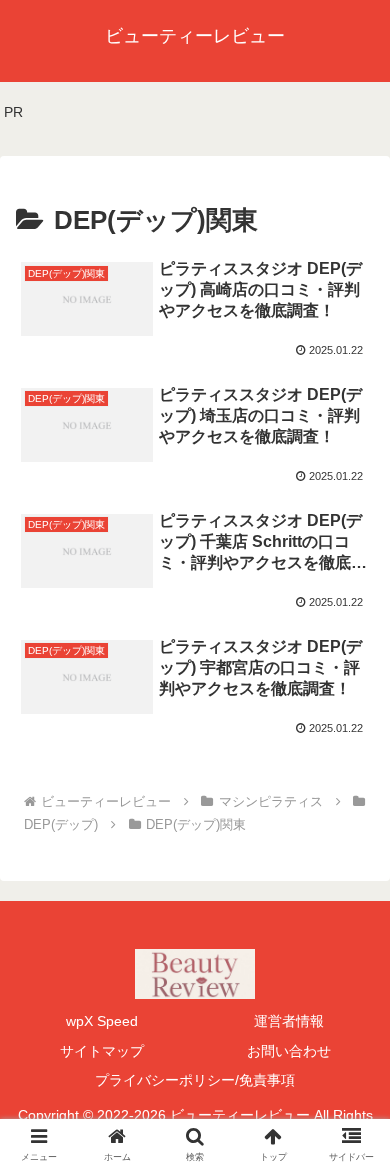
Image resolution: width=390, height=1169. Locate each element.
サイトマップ (102, 1051)
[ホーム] (106, 801)
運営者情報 (289, 1021)
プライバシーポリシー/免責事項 (195, 1080)
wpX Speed (102, 1021)
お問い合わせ (289, 1051)
